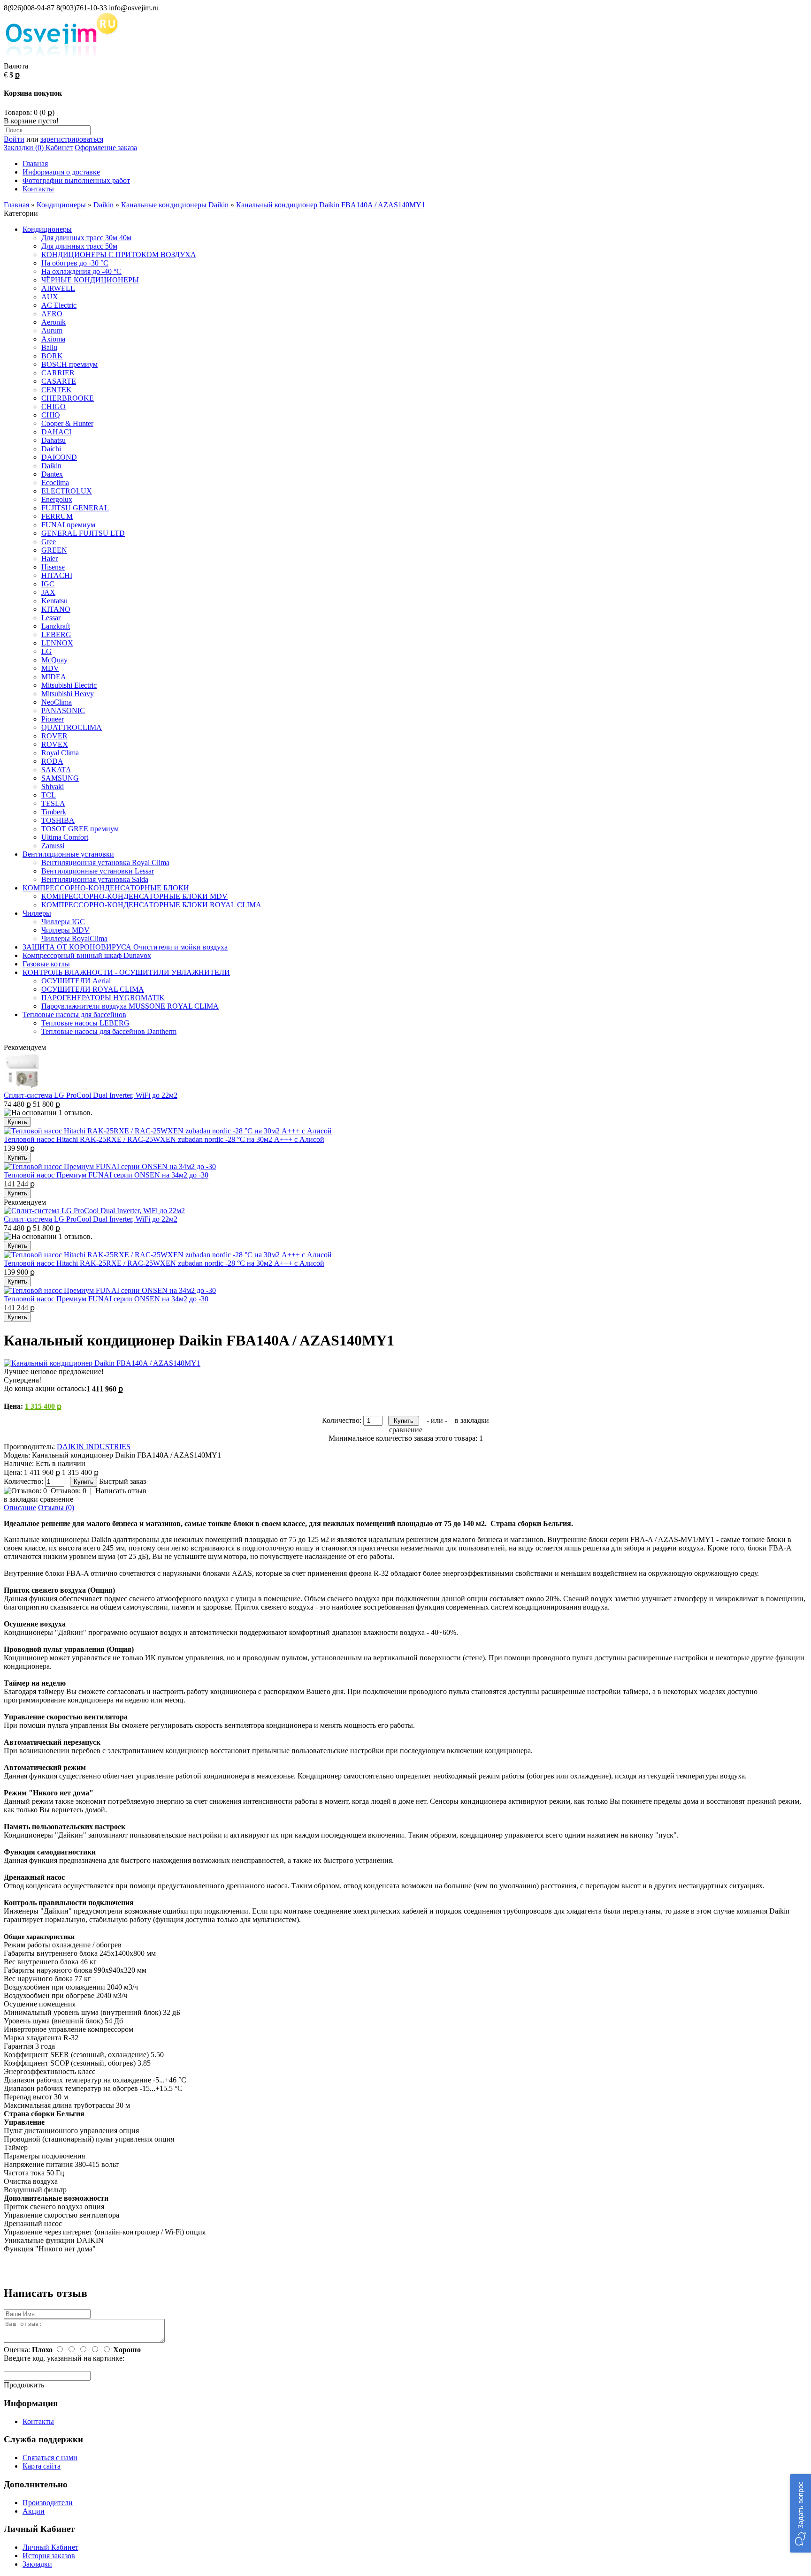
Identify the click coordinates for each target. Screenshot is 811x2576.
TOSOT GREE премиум (80, 829)
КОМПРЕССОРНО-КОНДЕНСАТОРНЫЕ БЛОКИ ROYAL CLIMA (151, 905)
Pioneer (53, 719)
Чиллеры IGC (63, 922)
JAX (48, 592)
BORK (52, 356)
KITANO (56, 609)
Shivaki (53, 786)
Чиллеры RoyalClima (74, 938)
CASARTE (59, 381)
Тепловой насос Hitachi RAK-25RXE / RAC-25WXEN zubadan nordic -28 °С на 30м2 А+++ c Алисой (164, 1139)
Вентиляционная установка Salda (95, 879)
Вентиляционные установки (68, 854)
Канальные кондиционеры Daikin (175, 205)
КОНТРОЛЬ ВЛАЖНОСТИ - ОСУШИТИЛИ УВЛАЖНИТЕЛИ (126, 972)
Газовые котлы (46, 964)
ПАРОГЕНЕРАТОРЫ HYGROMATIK (103, 998)
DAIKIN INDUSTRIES (94, 1447)
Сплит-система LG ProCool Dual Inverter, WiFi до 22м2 (91, 1095)
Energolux (57, 499)
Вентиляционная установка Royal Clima (105, 862)
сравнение (406, 1430)
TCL (49, 795)
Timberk (54, 812)
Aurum (52, 331)
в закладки (472, 1420)
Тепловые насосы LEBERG (85, 1023)
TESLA (53, 803)
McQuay (54, 660)
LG (46, 651)
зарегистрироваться (72, 139)
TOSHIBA (58, 820)
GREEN (54, 550)
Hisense (53, 567)
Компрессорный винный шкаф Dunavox (87, 955)
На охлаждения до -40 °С (81, 271)
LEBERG (56, 635)
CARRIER (58, 373)
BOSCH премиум (69, 364)
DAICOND (59, 457)
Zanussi (53, 846)
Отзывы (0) (56, 1508)
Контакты (38, 189)
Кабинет (58, 148)
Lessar (51, 618)
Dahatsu (54, 440)
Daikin (103, 205)
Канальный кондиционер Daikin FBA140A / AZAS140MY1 (331, 205)
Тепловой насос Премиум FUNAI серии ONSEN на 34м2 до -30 (106, 1175)
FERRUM (57, 516)
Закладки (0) (24, 148)
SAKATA (56, 770)
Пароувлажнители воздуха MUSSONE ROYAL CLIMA (130, 1006)
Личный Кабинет (50, 2547)
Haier (50, 559)
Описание (20, 1508)
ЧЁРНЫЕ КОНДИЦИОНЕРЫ (90, 280)
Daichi (51, 449)
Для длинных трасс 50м (79, 246)
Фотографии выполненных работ (76, 180)
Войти (14, 139)
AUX (50, 297)
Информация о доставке (61, 172)
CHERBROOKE (68, 398)
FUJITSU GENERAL (75, 508)
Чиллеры (37, 913)
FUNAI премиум (68, 525)
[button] (800, 2513)
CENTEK (57, 390)
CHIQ (51, 415)
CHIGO (54, 407)
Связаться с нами (50, 2458)
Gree (49, 542)
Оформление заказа (106, 148)
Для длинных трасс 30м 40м (86, 238)
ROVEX (55, 744)
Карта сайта (42, 2466)
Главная (35, 163)
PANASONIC (63, 710)
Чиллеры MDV (65, 930)
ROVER (54, 736)
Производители (48, 2503)
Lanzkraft (56, 626)
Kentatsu (54, 601)
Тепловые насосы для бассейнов (74, 1014)
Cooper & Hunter (67, 423)
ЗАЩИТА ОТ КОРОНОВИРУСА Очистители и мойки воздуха (125, 947)
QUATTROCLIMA (72, 727)
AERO (52, 314)
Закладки (37, 2564)
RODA (52, 761)
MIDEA (54, 677)
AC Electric (59, 305)
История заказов (49, 2556)
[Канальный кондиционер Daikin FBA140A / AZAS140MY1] (102, 1363)
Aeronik (54, 322)
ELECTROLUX (67, 491)
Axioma (53, 339)
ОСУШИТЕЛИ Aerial (76, 981)
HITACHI (57, 575)
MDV (50, 668)
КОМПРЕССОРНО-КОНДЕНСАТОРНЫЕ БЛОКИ (106, 888)
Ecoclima (55, 483)
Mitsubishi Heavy (68, 694)
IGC (48, 584)
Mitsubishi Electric (69, 685)
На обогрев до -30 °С (75, 263)
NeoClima (57, 702)
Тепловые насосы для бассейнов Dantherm (109, 1031)
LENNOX (57, 643)
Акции (34, 2511)
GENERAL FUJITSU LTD (83, 533)
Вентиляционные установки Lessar (98, 871)
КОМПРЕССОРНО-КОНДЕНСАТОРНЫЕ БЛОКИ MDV (134, 896)
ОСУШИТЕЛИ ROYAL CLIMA (93, 989)
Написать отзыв (121, 1491)
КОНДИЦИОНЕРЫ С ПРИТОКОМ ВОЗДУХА (119, 255)
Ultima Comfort (65, 837)
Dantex (52, 474)
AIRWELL (58, 288)
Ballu (49, 347)
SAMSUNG (60, 778)
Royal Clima (60, 753)
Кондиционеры (61, 205)
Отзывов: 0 (69, 1491)
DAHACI (56, 432)
